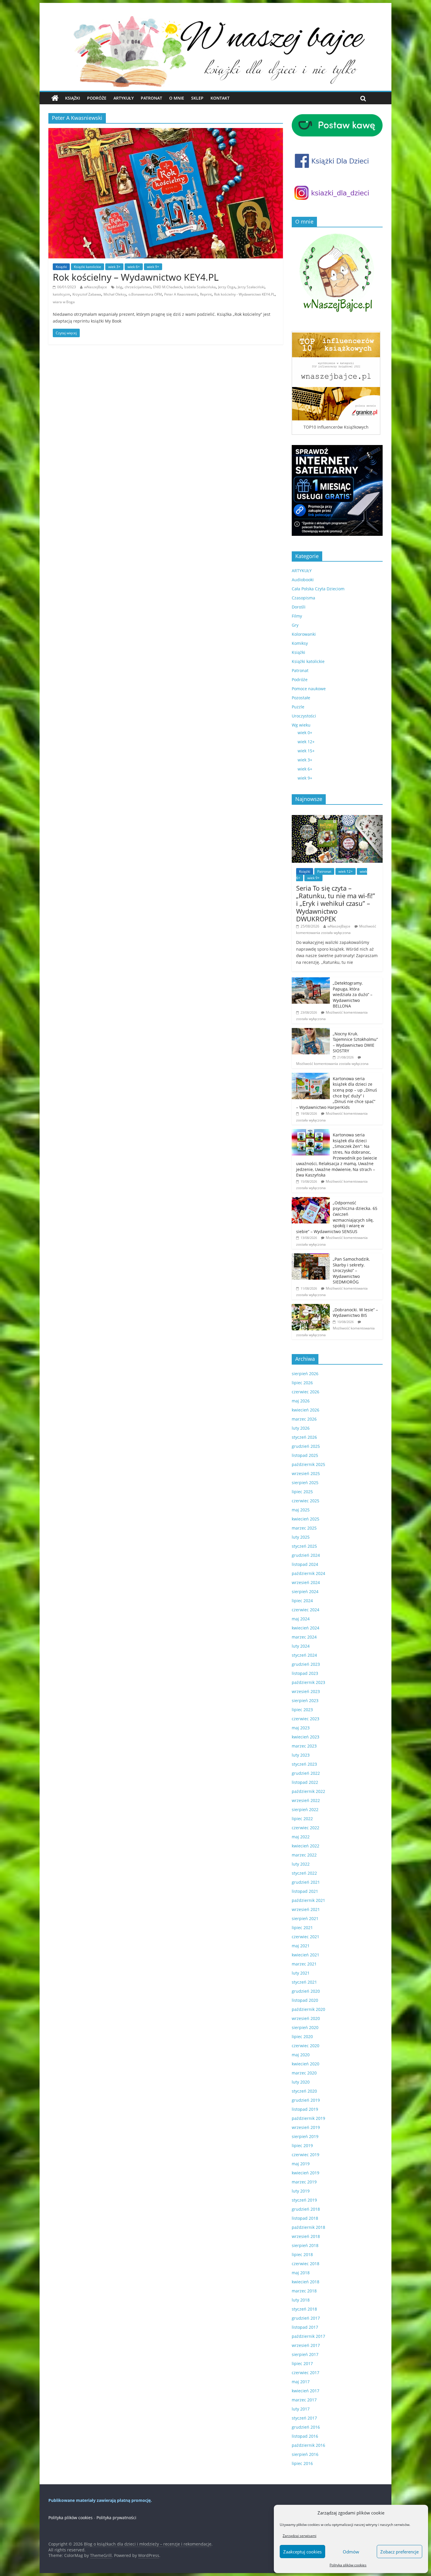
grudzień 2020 (306, 1991)
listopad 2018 (305, 2218)
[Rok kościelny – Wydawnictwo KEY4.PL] (166, 132)
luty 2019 (301, 2191)
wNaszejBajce (96, 287)
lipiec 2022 (302, 1819)
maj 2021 (301, 1946)
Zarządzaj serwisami (300, 2536)
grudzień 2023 (306, 1664)
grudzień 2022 (306, 1773)
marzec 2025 (304, 1528)
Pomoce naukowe (309, 689)
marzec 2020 (304, 2073)
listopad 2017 (305, 2327)
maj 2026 (301, 1401)
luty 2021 (301, 1973)
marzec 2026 (304, 1419)
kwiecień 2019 (306, 2173)
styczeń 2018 (304, 2309)
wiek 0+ (305, 733)
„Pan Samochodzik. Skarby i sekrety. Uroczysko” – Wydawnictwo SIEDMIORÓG (351, 1270)
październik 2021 (308, 1900)
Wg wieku (301, 725)
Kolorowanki (304, 634)
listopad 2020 (305, 2000)
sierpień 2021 (305, 1918)
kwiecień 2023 (306, 1737)
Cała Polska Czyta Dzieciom (318, 589)
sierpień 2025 (305, 1483)
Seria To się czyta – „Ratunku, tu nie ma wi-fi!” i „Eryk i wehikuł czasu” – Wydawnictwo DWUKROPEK (336, 903)
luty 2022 (301, 1864)
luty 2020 (301, 2082)
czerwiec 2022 (306, 1828)
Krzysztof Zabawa (87, 294)
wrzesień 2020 (306, 2018)
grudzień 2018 (306, 2209)
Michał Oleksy (115, 294)
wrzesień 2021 (306, 1909)
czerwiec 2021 (306, 1937)
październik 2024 (308, 1573)
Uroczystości (304, 716)
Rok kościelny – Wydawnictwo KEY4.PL (136, 277)
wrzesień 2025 (306, 1473)
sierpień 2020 (305, 2027)
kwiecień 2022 (306, 1846)
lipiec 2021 (302, 1928)
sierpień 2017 (305, 2354)
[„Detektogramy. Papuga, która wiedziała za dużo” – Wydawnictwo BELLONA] (311, 980)
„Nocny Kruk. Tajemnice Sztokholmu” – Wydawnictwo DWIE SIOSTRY (355, 1042)
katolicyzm (61, 294)
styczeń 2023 (304, 1764)
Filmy (297, 616)
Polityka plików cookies (348, 2565)
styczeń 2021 (304, 1982)
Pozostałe (301, 698)
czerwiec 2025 (306, 1501)
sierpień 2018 (305, 2245)
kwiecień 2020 (306, 2064)
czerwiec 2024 (306, 1610)
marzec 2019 (304, 2182)
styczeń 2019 (304, 2200)
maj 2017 (301, 2382)
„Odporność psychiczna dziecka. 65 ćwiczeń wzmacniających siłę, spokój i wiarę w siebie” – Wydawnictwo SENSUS (337, 1217)
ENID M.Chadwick (167, 287)
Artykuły (124, 98)
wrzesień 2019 (306, 2127)
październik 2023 (308, 1682)
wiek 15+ (306, 751)
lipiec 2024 (302, 1601)
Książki (73, 98)
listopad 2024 (305, 1564)
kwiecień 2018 (306, 2282)
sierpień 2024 (305, 1592)
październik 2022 (308, 1791)
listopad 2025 (305, 1455)
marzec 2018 (304, 2291)
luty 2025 (301, 1537)
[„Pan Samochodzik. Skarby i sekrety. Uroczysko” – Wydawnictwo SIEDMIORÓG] (311, 1256)
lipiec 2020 (302, 2037)
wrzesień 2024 (306, 1582)
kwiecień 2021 (306, 1955)
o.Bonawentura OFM (145, 294)
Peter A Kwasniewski (181, 294)
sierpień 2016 (305, 2454)
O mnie (177, 98)
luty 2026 (301, 1428)
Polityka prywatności (116, 2518)
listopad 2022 (305, 1782)
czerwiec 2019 (306, 2155)
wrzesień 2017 (306, 2345)
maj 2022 (301, 1837)
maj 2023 (301, 1728)
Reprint (206, 294)
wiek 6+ (134, 267)
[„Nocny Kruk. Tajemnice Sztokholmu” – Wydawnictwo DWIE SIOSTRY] (311, 1031)
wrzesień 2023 (306, 1691)
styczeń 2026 (304, 1437)
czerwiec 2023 (306, 1719)
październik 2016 (308, 2445)
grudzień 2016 (306, 2427)
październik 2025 (308, 1464)
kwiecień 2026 (306, 1410)
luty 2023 (301, 1755)
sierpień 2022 (305, 1809)
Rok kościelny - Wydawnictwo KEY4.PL (244, 294)
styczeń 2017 (304, 2418)
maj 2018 (301, 2273)
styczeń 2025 (304, 1546)
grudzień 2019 (306, 2100)
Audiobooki (303, 580)
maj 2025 (301, 1510)
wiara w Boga (64, 302)
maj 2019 (301, 2164)
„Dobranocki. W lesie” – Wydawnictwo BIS (355, 1313)
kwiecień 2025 (306, 1519)
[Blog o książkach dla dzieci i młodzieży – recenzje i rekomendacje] (55, 98)
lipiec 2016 (302, 2463)
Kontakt (220, 98)
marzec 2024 (304, 1637)
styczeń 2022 (304, 1873)
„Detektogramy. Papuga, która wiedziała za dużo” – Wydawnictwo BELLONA (353, 994)
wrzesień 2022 (306, 1800)
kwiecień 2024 (306, 1628)
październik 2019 (308, 2118)
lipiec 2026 (302, 1383)
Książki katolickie (88, 267)
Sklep (197, 98)
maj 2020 (301, 2055)
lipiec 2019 (302, 2145)
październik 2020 (308, 2009)
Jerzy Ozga (227, 287)
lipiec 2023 (302, 1710)
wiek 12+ (306, 742)
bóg (119, 287)
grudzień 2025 (306, 1446)
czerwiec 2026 (306, 1392)
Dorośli (299, 607)
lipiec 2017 (302, 2363)
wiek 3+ (114, 267)
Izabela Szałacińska (200, 287)
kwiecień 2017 (306, 2391)
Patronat (151, 98)
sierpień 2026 (305, 1374)
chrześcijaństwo (138, 287)
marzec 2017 (304, 2400)
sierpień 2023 (305, 1700)
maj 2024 (301, 1619)
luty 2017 (301, 2409)
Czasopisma (303, 598)
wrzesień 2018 (306, 2236)
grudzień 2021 (306, 1882)
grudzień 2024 (306, 1555)
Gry (295, 625)
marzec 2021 (304, 1964)
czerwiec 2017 (306, 2373)
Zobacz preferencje (399, 2552)
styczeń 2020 (304, 2091)
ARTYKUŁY (302, 571)
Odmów (351, 2552)
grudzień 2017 (306, 2318)
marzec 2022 (304, 1855)
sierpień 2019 (305, 2136)
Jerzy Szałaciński (251, 287)
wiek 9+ (153, 267)
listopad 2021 (305, 1891)
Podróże (97, 98)
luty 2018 (301, 2300)
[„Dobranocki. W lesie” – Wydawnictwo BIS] (311, 1307)
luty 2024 (301, 1646)
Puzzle (298, 707)
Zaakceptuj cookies (302, 2552)
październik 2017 (308, 2336)
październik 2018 (308, 2227)
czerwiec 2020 (306, 2046)
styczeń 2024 (304, 1655)
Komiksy (300, 643)
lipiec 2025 (302, 1492)
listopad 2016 (305, 2436)
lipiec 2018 (302, 2254)
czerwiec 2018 (306, 2264)
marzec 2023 (304, 1746)
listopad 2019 (305, 2109)
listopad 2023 (305, 1673)
